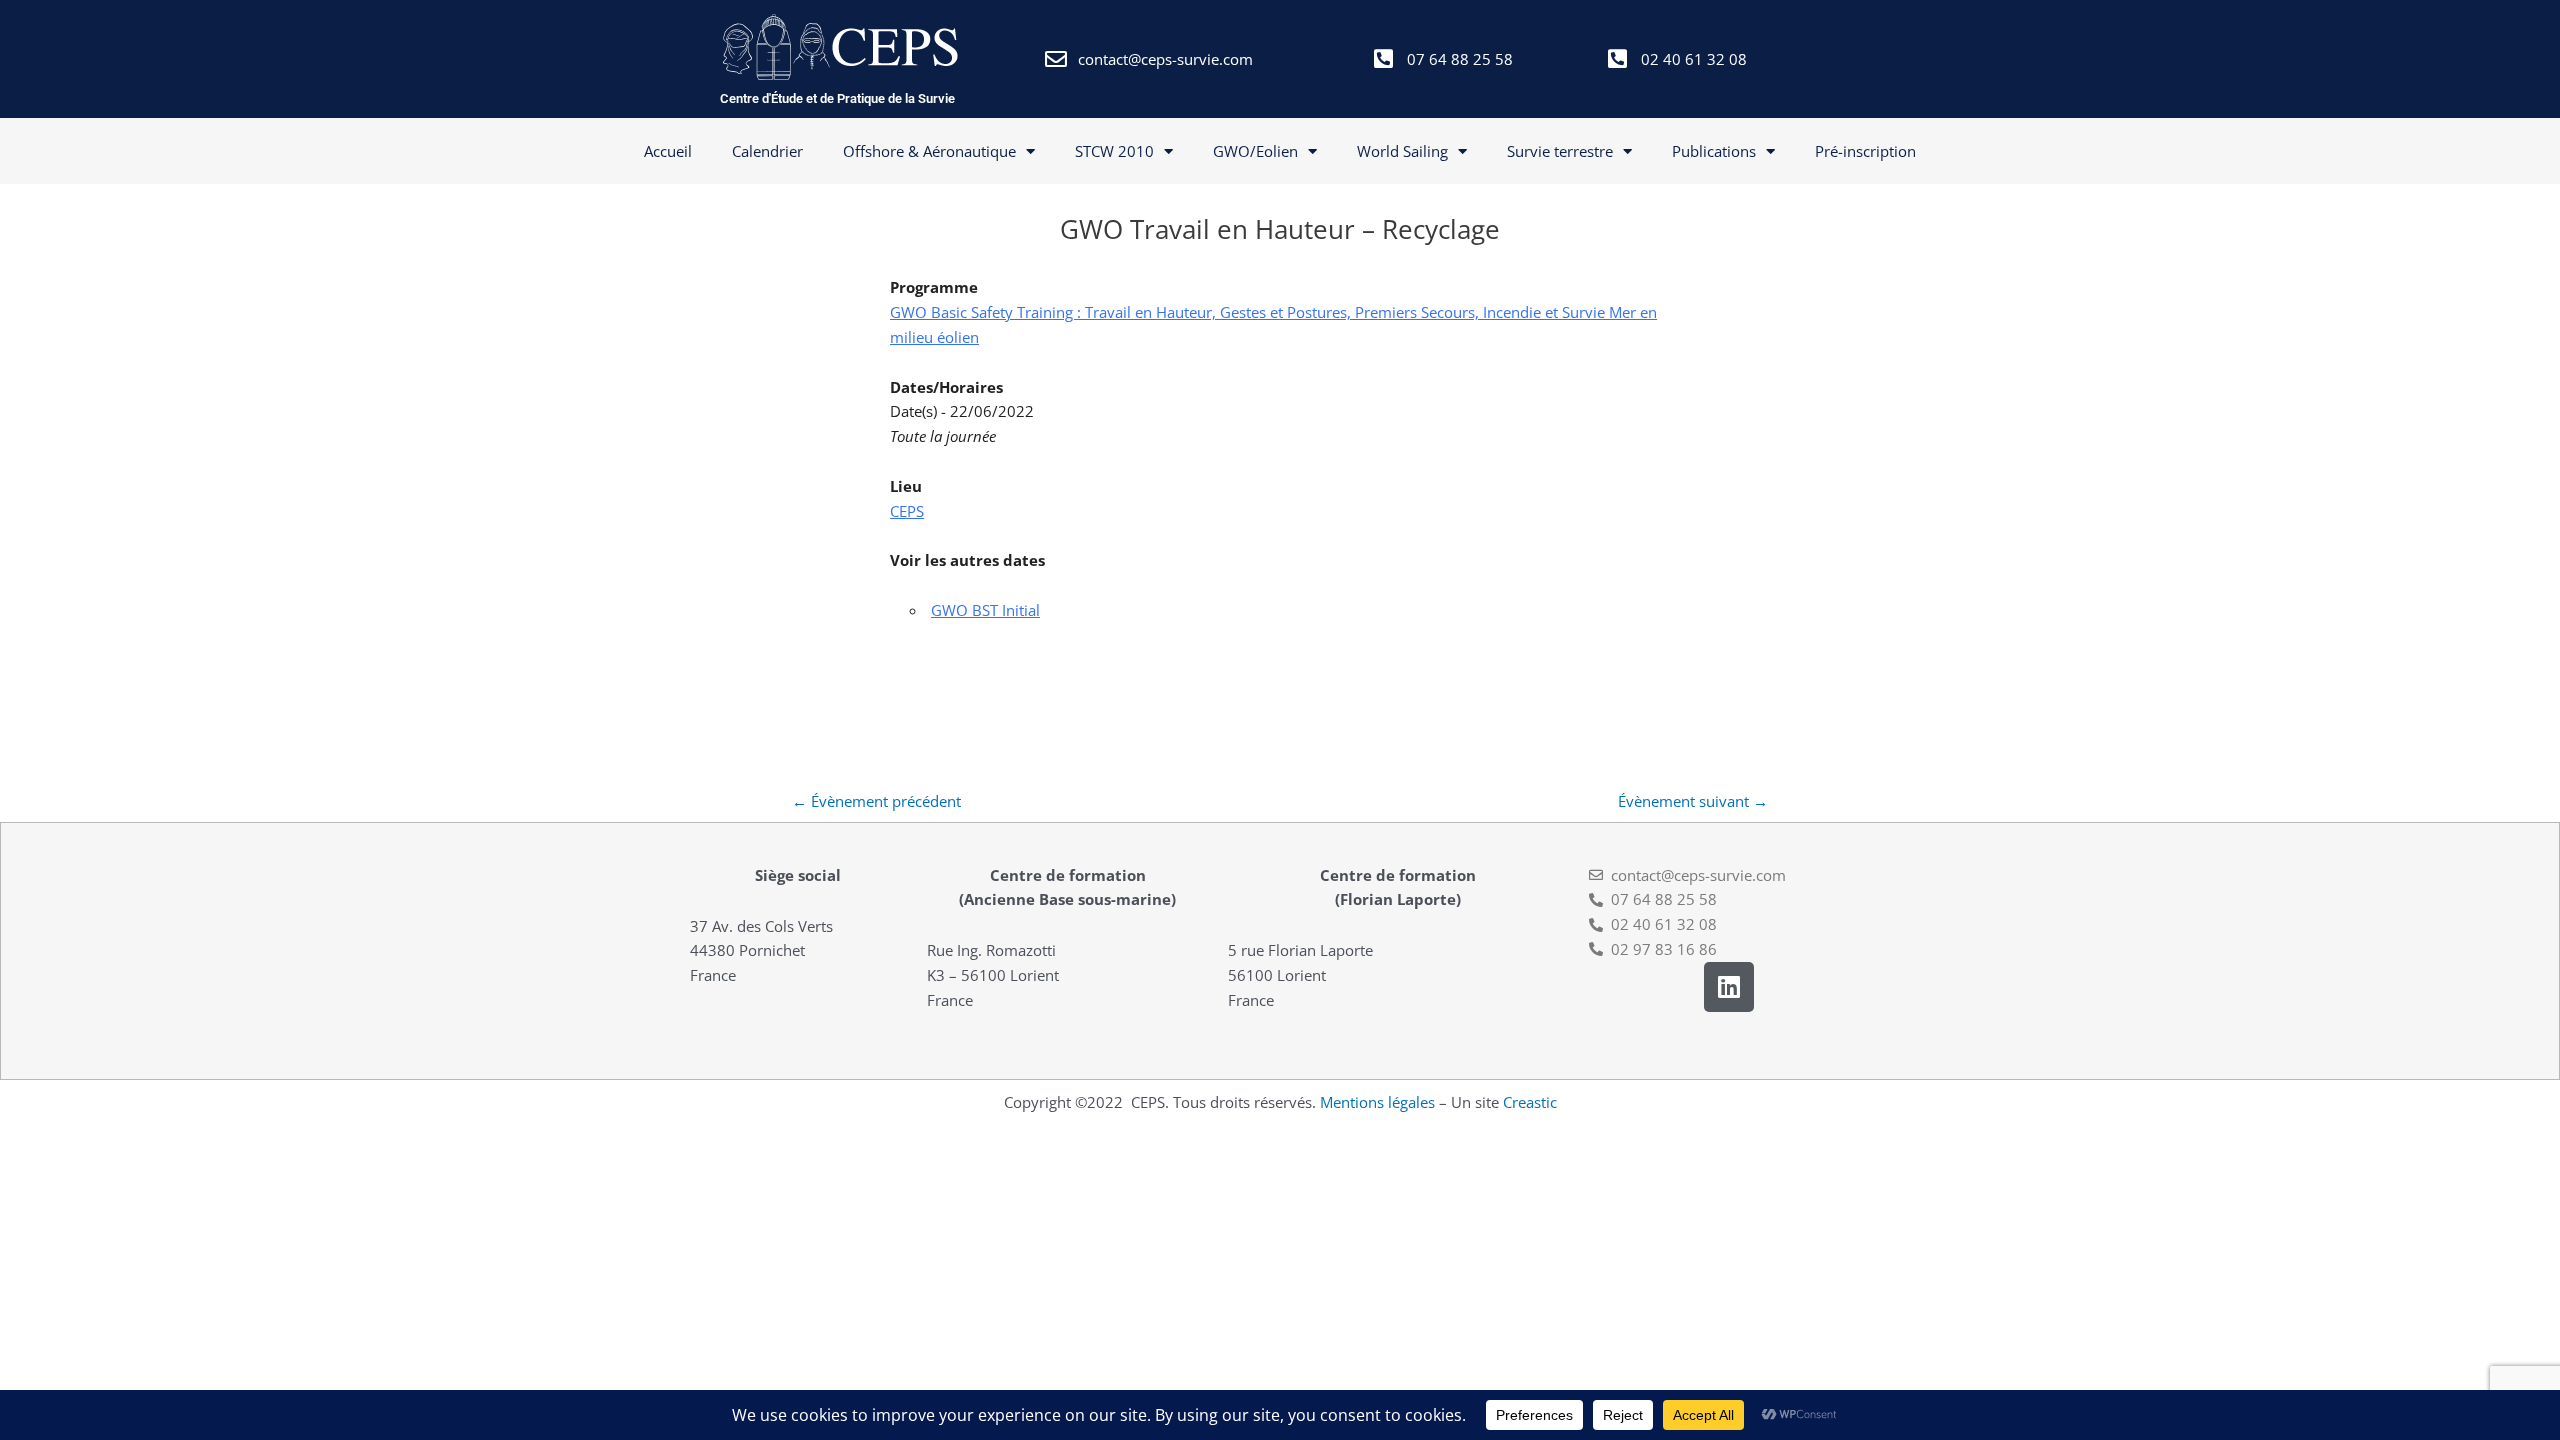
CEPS (907, 511)
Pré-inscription (1865, 151)
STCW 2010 (1114, 151)
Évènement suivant (1693, 801)
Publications (1714, 151)
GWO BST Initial (985, 610)
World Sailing (1402, 151)
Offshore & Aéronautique (929, 151)
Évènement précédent (876, 801)
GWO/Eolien (1255, 151)
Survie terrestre (1560, 151)
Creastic (1530, 1102)
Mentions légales (1377, 1102)
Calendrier (767, 151)
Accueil (668, 151)
